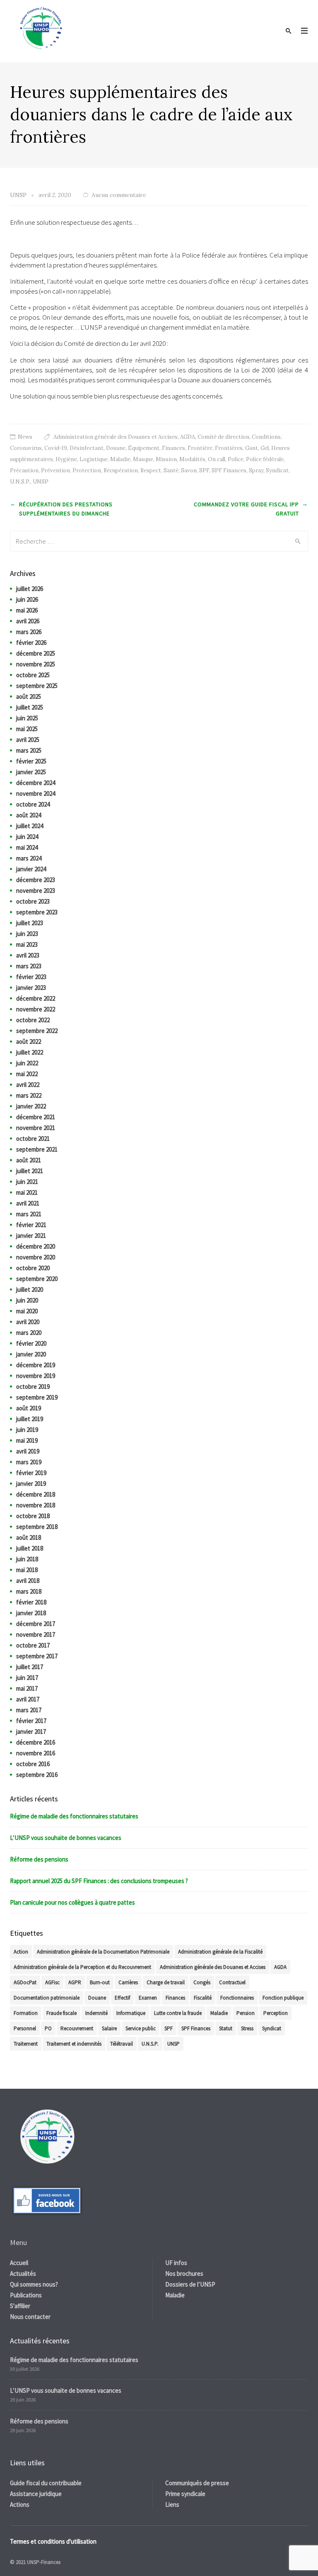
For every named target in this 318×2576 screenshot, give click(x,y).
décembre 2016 (36, 1742)
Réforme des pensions (39, 1859)
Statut (226, 2028)
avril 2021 (28, 1203)
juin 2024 (27, 837)
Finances (173, 448)
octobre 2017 (33, 1645)
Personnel (25, 2028)
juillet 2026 (30, 589)
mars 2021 (29, 1214)
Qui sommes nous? (34, 2284)
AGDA (188, 437)
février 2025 (31, 761)
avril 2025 (28, 740)
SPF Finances (229, 470)
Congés (202, 1982)
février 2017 (31, 1721)
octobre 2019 (33, 1386)
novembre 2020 (36, 1257)
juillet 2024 (30, 826)
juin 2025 (27, 718)
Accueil (19, 2263)
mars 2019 (29, 1462)
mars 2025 (29, 750)
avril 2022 (28, 1085)
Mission (166, 459)
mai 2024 (27, 847)
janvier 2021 (31, 1236)
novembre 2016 (36, 1753)
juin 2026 (27, 599)
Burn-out (100, 1982)
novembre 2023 (36, 891)
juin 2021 (27, 1182)
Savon (189, 470)
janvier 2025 (31, 772)
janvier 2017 (31, 1732)
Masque (143, 459)
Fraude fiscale (61, 2013)
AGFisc (52, 1982)
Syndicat (277, 470)
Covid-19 (56, 448)
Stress (247, 2028)
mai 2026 (27, 610)
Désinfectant (87, 448)
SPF (204, 470)
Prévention (55, 470)
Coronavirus (26, 448)
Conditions (266, 437)
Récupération (121, 470)
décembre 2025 (36, 653)
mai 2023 (27, 944)
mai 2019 (27, 1440)
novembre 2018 (36, 1505)
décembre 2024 (36, 783)
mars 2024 (29, 858)
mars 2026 (29, 632)
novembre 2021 (36, 1128)
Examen (148, 1998)
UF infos (176, 2263)
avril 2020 (28, 1322)
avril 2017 (28, 1699)
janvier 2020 (31, 1354)
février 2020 (31, 1343)
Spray (256, 470)
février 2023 (31, 977)
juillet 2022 (30, 1052)
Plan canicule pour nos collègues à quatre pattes (72, 1902)
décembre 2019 (36, 1365)
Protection (87, 470)
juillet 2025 (30, 707)
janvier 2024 (31, 869)
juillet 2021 (30, 1171)
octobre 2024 (33, 804)
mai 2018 (27, 1570)
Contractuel (232, 1982)
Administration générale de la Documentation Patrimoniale (103, 1952)
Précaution (24, 470)
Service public (141, 2028)
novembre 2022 (36, 1009)
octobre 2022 (33, 1020)
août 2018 (29, 1537)
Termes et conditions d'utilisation (53, 2541)
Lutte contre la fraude (178, 2013)
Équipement (144, 448)
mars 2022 (29, 1095)
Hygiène (66, 459)
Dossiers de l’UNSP (190, 2284)
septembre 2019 (37, 1397)
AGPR (75, 1982)
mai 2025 (27, 729)
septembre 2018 (37, 1527)
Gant (252, 448)
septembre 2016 (37, 1775)
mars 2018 (29, 1591)
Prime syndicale (185, 2494)
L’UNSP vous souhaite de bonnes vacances (66, 1838)
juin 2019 (27, 1430)
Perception (276, 2013)
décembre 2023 (36, 880)
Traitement (26, 2044)
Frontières (229, 448)
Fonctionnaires (237, 1998)
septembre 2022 (37, 1031)
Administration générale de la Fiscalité (220, 1952)
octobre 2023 (33, 901)
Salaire (109, 2028)
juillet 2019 (30, 1419)
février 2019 (31, 1473)
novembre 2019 (36, 1376)
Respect (151, 470)
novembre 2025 (36, 664)
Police (236, 459)
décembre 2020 (36, 1246)
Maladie (120, 459)
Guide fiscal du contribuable (46, 2483)
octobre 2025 (33, 675)
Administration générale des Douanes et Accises (116, 437)
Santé (171, 470)
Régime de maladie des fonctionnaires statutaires (74, 1816)
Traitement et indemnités (74, 2044)
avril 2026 (28, 621)
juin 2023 (27, 934)
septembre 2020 (37, 1279)
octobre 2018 (33, 1516)
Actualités (23, 2273)
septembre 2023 (37, 912)
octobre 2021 (33, 1139)
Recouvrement (77, 2028)
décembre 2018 (36, 1494)
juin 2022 (27, 1063)
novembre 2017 (36, 1634)
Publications (26, 2295)
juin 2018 (27, 1559)
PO (48, 2028)
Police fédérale (265, 459)
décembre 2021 (36, 1117)
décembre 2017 (36, 1624)
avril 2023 (28, 955)
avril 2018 (28, 1581)
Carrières (128, 1982)
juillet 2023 (30, 923)
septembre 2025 (37, 686)
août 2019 (29, 1408)
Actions (20, 2504)
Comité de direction (223, 437)
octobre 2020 (33, 1268)
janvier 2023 (31, 988)
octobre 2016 (33, 1764)
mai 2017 (27, 1688)
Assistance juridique (36, 2494)
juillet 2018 (30, 1548)
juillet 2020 (30, 1289)
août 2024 (29, 815)
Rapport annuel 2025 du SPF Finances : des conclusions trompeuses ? (99, 1881)
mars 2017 (29, 1710)
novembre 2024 (36, 793)
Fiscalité (203, 1998)
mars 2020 (29, 1333)
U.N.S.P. (20, 482)
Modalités (192, 459)
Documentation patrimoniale (47, 1998)
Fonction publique (283, 1998)
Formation (26, 2013)
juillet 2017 (30, 1667)
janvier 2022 (31, 1106)
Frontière (200, 448)
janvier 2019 (31, 1484)
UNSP (41, 482)
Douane (116, 448)
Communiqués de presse (197, 2483)
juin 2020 (27, 1300)
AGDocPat (25, 1982)
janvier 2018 (31, 1613)
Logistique (94, 459)
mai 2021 (27, 1192)
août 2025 (29, 696)
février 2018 (31, 1602)
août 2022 (29, 1041)
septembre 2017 (37, 1656)
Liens (172, 2504)
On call (217, 459)
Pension (246, 2013)
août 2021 (29, 1160)
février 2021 (31, 1225)
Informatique (131, 2013)
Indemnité (96, 2013)
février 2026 (31, 643)
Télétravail (122, 2044)
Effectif (122, 1998)
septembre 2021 (37, 1149)
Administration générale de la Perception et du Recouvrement (82, 1967)
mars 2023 (29, 966)
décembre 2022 (36, 998)
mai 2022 (27, 1074)
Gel (265, 448)
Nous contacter (30, 2317)
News (25, 437)
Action (21, 1952)
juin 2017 (27, 1678)
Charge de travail (166, 1982)
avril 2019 (28, 1451)
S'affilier (20, 2306)
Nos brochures (184, 2273)
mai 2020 (27, 1311)
